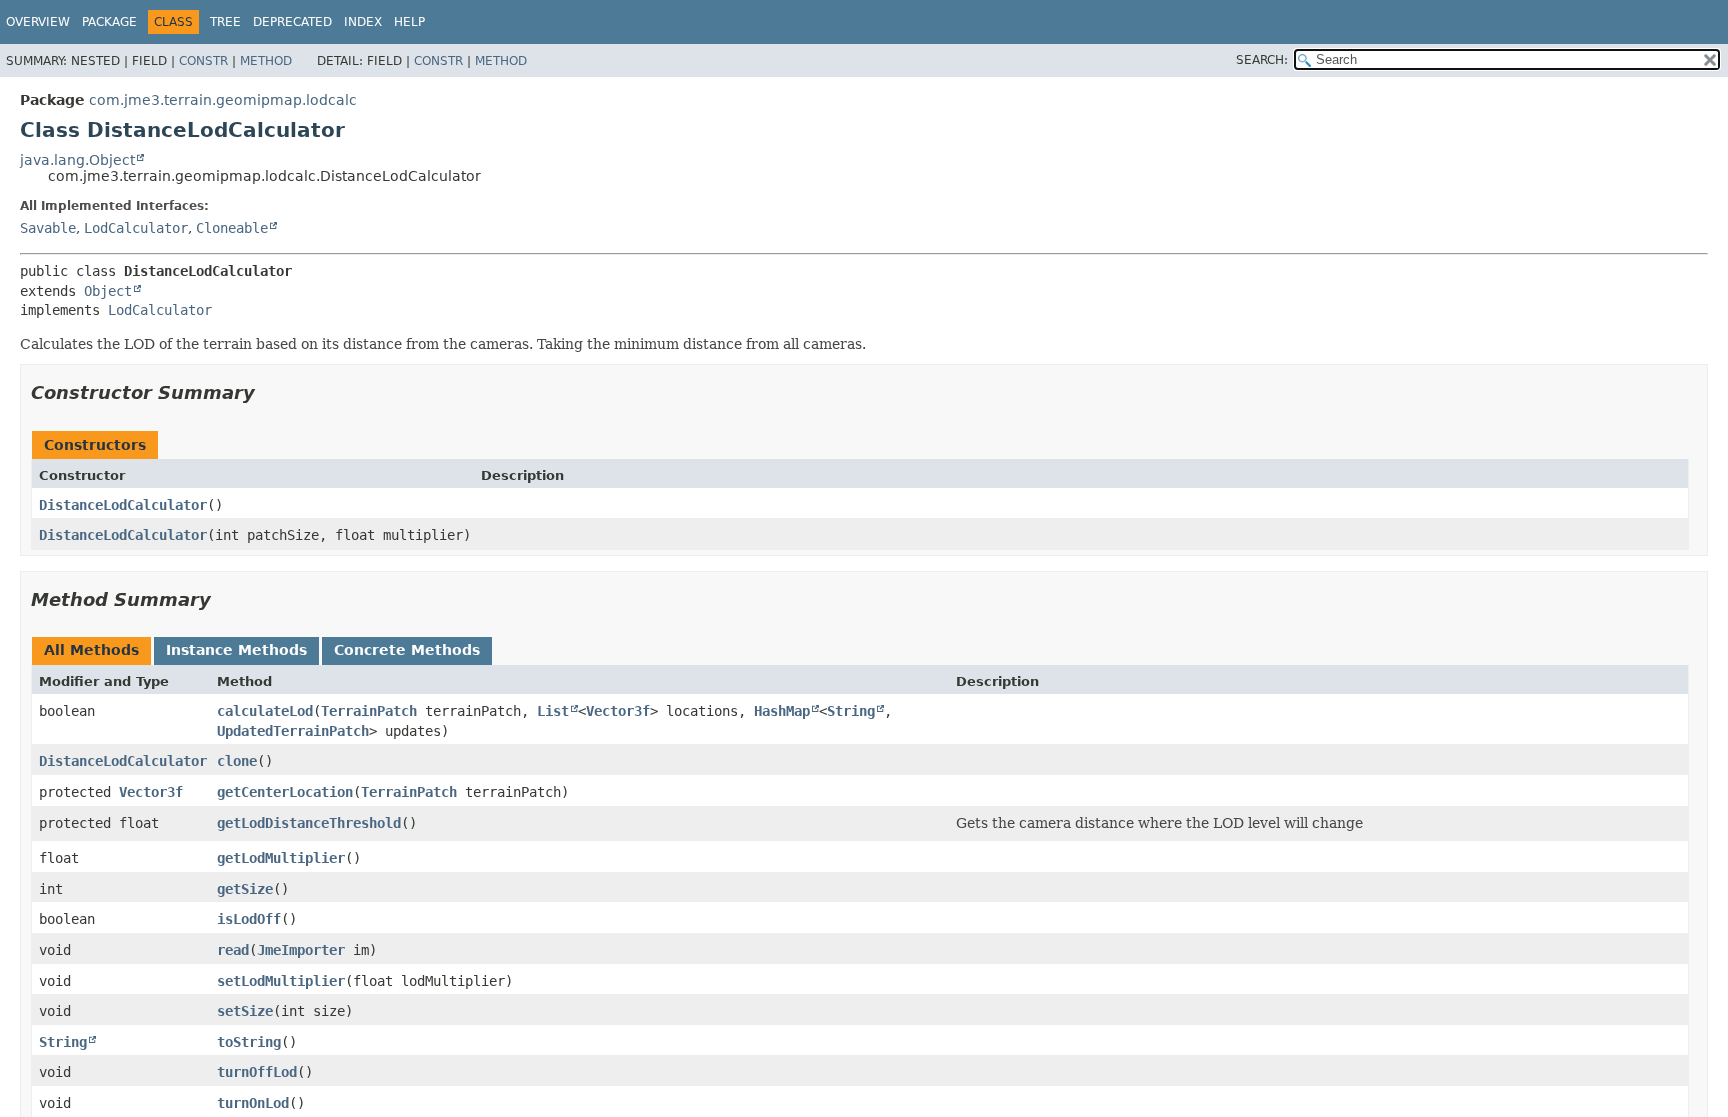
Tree (225, 22)
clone (237, 761)
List (553, 711)
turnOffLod (257, 1072)
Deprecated (292, 22)
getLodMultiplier (281, 858)
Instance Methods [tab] (236, 650)
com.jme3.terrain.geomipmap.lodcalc (223, 100)
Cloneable (232, 228)
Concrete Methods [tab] (407, 650)
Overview (38, 22)
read (233, 950)
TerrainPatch (369, 711)
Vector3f (618, 711)
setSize (245, 1011)
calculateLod (265, 711)
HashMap (782, 711)
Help (409, 22)
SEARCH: (1262, 60)
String (851, 711)
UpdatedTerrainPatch (293, 731)
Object (108, 291)
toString (249, 1042)
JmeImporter (301, 950)
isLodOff (249, 919)
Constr (203, 61)
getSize (245, 889)
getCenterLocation (285, 792)
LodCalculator (136, 228)
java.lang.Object (77, 160)
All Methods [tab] (91, 650)
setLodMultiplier (281, 981)
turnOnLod (253, 1103)
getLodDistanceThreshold (309, 823)
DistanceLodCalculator (123, 505)
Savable (48, 228)
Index (363, 22)
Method (266, 61)
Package (109, 22)
